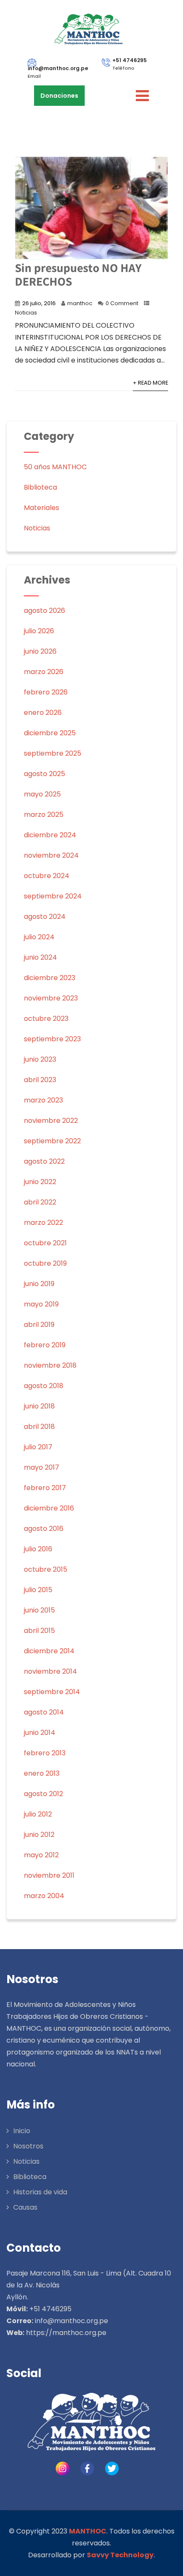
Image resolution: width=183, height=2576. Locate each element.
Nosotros (28, 2146)
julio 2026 (39, 631)
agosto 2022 (44, 1161)
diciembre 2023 (50, 978)
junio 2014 (40, 1733)
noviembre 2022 (51, 1121)
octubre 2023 (46, 1019)
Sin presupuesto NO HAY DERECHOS (78, 274)
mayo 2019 (41, 1304)
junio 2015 (39, 1610)
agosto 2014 (44, 1712)
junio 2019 (39, 1284)
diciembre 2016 (49, 1508)
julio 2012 (38, 1814)
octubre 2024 (47, 876)
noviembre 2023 (51, 998)
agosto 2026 (44, 611)
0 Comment (122, 303)
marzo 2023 (43, 1100)
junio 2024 (40, 957)
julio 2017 (38, 1447)
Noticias (26, 313)
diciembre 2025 (50, 733)
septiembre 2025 (53, 753)
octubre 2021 (45, 1243)
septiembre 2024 (53, 896)
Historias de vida (40, 2192)
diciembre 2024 (50, 835)
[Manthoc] (88, 29)
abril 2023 (40, 1080)
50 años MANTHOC (55, 467)
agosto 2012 (43, 1794)
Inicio (22, 2131)
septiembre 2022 (52, 1141)
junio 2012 (39, 1835)
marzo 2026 (44, 672)
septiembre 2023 (52, 1039)
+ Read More (150, 383)
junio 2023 (40, 1059)
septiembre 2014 (52, 1692)
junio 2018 (39, 1406)
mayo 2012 (41, 1855)
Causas (25, 2207)
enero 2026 (43, 713)
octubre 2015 (46, 1569)
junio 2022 (40, 1182)
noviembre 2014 (50, 1671)
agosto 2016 (44, 1529)
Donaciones (59, 96)
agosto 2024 (45, 917)
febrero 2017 (45, 1488)
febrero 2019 (45, 1345)
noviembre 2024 (51, 855)
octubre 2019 (45, 1263)
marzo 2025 (44, 815)
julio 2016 (38, 1549)
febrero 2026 (46, 692)
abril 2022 (40, 1202)
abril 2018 (39, 1427)
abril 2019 (39, 1325)
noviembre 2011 (49, 1875)
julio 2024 (39, 937)
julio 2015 (38, 1590)
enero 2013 (42, 1773)
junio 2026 (40, 651)
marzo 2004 (44, 1896)
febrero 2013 (45, 1753)
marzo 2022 (43, 1223)
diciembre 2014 (49, 1651)
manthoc (80, 303)
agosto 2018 (44, 1386)
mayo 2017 (41, 1467)
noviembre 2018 (50, 1365)
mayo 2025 (42, 794)
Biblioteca (40, 487)
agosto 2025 (44, 774)
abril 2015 (39, 1631)
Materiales (41, 508)
